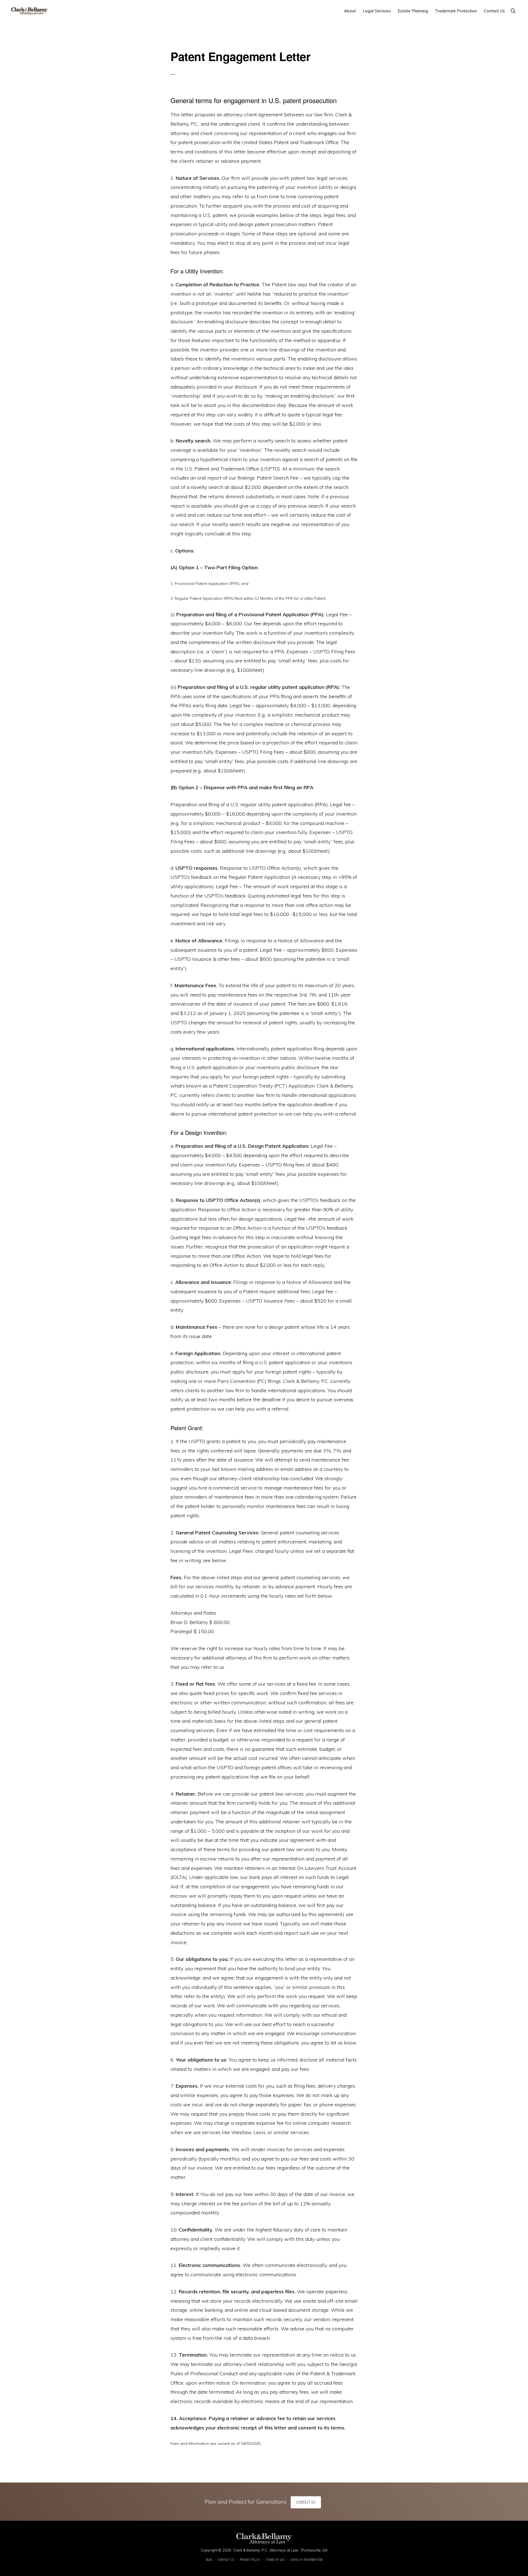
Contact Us (306, 2502)
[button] (513, 11)
